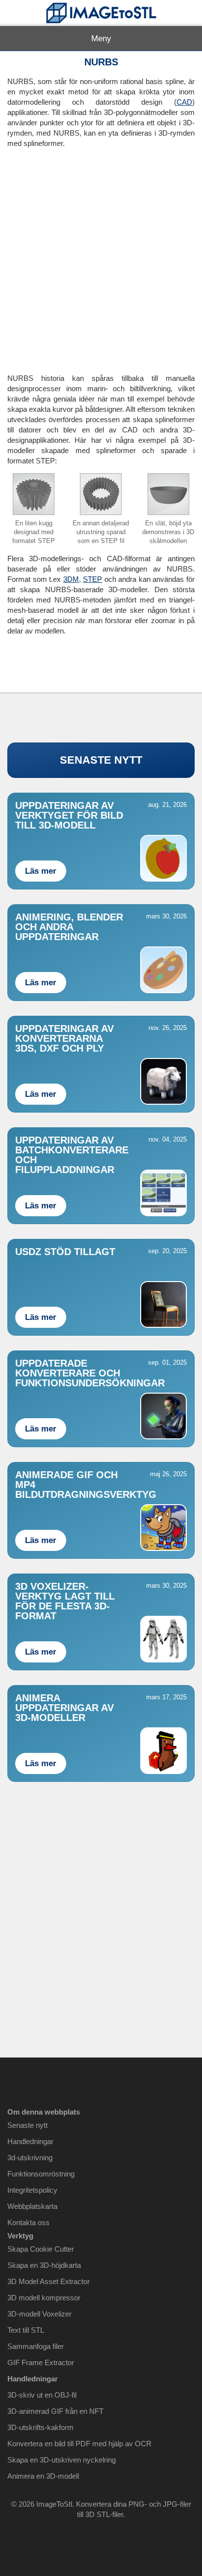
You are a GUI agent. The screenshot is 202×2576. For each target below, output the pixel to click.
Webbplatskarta (32, 2206)
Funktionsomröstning (41, 2174)
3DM (71, 579)
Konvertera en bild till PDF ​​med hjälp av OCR (79, 2444)
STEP (92, 579)
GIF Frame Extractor (41, 2362)
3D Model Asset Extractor (49, 2281)
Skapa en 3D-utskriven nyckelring (62, 2460)
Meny (101, 39)
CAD (184, 102)
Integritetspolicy (32, 2190)
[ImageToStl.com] (101, 13)
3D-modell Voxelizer (39, 2314)
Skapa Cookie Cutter (41, 2249)
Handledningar (30, 2141)
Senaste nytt (27, 2125)
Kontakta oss (28, 2222)
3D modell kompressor (44, 2298)
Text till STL (26, 2330)
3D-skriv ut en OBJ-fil (42, 2395)
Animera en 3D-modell (43, 2476)
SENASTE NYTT (101, 760)
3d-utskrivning (30, 2158)
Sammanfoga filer (36, 2346)
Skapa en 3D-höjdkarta (44, 2265)
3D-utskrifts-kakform (40, 2427)
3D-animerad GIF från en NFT (55, 2411)
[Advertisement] (101, 257)
